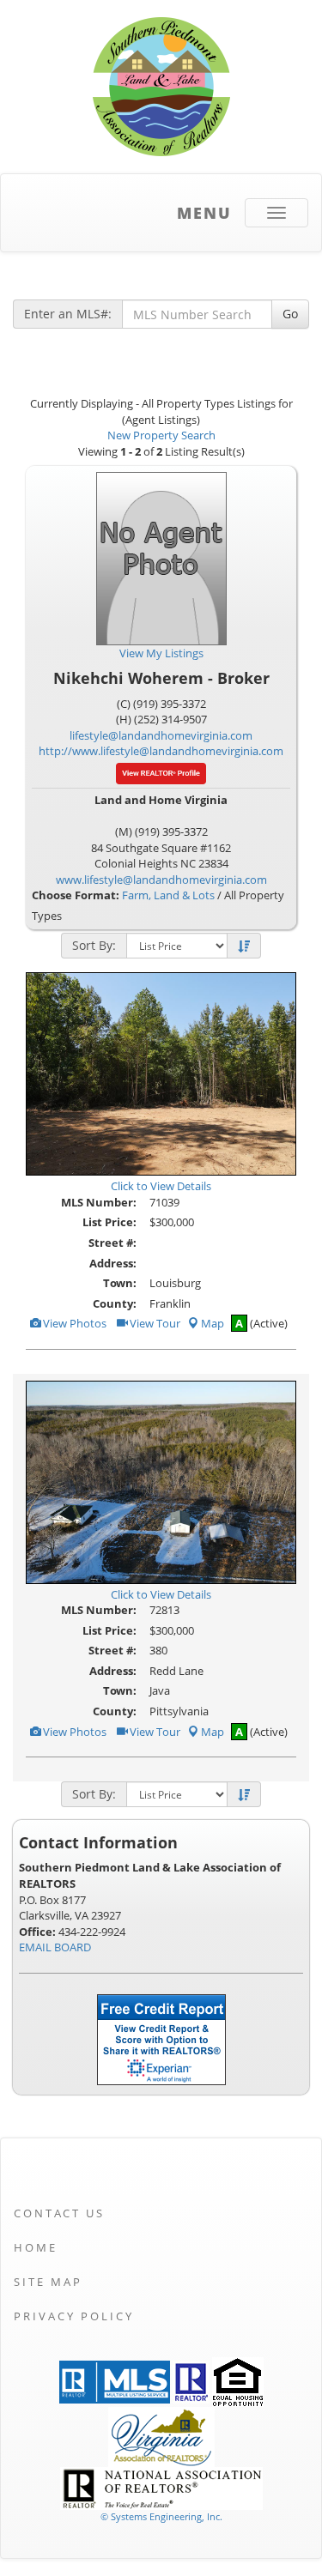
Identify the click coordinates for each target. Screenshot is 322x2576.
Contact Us (59, 2213)
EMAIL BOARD (55, 1947)
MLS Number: (99, 1202)
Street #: (112, 1243)
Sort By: (94, 945)
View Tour (154, 1323)
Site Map (48, 2282)
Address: (113, 1263)
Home (36, 2247)
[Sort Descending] (244, 946)
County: (115, 1303)
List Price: (109, 1222)
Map (213, 1323)
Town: (120, 1283)
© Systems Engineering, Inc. (161, 2516)
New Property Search (161, 435)
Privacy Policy (74, 2316)
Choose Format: (76, 895)
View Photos (73, 1323)
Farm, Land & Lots (168, 895)
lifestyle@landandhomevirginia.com (161, 735)
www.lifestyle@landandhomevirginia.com (161, 880)
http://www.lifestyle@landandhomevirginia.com (161, 751)
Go (290, 314)
